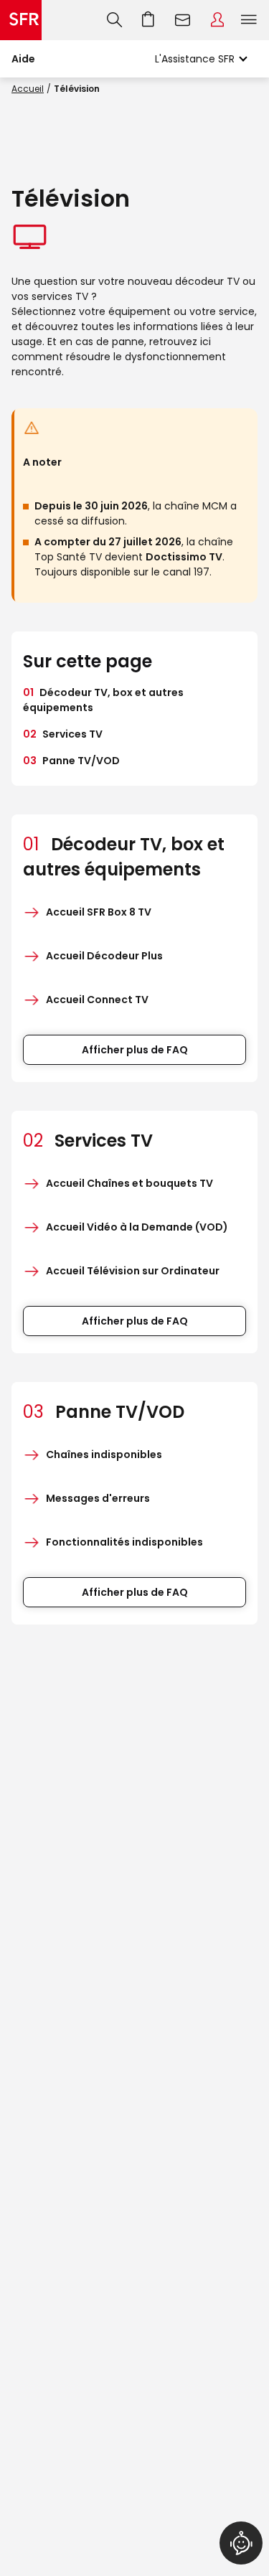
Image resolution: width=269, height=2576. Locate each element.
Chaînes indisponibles (104, 1454)
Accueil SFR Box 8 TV (99, 912)
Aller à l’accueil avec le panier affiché (148, 20)
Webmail (183, 20)
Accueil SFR (21, 20)
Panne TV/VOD (71, 761)
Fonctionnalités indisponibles (124, 1542)
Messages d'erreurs (98, 1498)
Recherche (114, 20)
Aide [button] (23, 59)
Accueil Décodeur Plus (104, 956)
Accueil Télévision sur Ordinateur (133, 1271)
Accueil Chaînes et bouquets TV (129, 1183)
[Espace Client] (217, 20)
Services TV (63, 734)
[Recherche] (114, 20)
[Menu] (252, 20)
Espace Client (217, 20)
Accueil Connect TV (97, 1000)
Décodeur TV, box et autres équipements (103, 700)
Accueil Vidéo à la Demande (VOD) (137, 1227)
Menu (249, 20)
